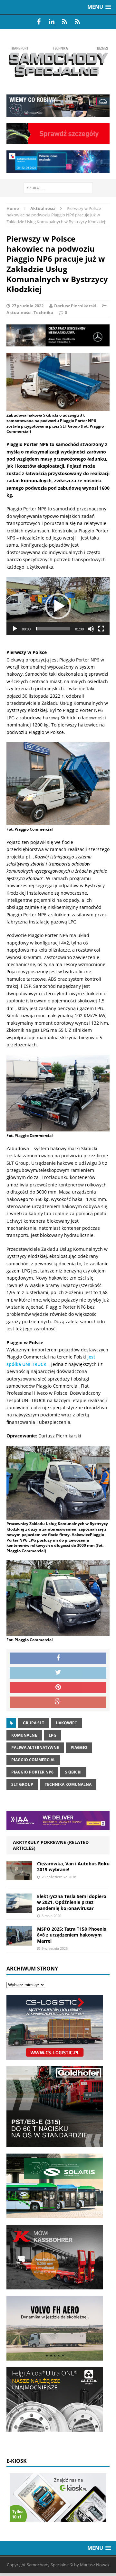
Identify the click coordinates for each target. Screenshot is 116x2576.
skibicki (73, 1772)
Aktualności (19, 312)
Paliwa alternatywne (35, 1747)
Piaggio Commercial (33, 1760)
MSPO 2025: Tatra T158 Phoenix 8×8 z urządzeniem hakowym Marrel (72, 1935)
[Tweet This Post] (58, 1673)
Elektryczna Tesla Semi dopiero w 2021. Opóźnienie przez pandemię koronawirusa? (72, 1902)
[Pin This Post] (58, 1688)
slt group (22, 1784)
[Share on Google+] (58, 1702)
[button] (58, 606)
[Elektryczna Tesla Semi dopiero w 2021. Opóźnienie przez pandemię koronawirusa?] (19, 1909)
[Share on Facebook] (58, 1658)
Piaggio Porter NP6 (32, 1772)
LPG (53, 1735)
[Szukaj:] (58, 187)
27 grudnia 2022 (28, 306)
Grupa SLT (34, 1723)
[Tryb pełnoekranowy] (101, 629)
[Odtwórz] (15, 629)
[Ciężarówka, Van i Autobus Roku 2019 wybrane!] (19, 1877)
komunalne (24, 1735)
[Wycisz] (91, 629)
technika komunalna (68, 1784)
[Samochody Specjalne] (58, 62)
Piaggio (79, 1747)
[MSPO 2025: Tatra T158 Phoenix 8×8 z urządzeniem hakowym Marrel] (19, 1942)
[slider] (53, 629)
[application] (58, 606)
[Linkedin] (52, 22)
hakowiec (66, 1723)
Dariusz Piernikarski (75, 306)
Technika (43, 312)
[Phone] (64, 22)
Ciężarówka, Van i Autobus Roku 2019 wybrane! (73, 1867)
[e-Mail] (77, 22)
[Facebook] (39, 22)
